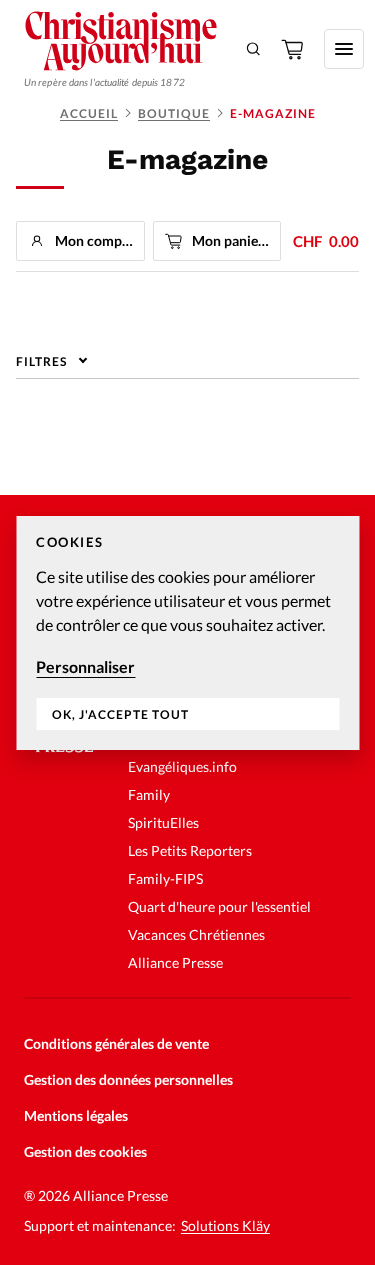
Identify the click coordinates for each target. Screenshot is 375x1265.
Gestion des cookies (85, 1151)
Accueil (89, 113)
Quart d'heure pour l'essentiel (219, 906)
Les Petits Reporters (190, 850)
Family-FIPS (165, 878)
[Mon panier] (294, 49)
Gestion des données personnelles (128, 1079)
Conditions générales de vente (116, 1043)
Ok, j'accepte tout (120, 714)
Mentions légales (76, 1115)
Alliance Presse (175, 962)
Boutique (174, 113)
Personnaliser (85, 666)
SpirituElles (163, 822)
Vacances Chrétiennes (196, 934)
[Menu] (344, 49)
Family (149, 794)
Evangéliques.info (182, 766)
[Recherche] (254, 49)
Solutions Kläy (225, 1226)
